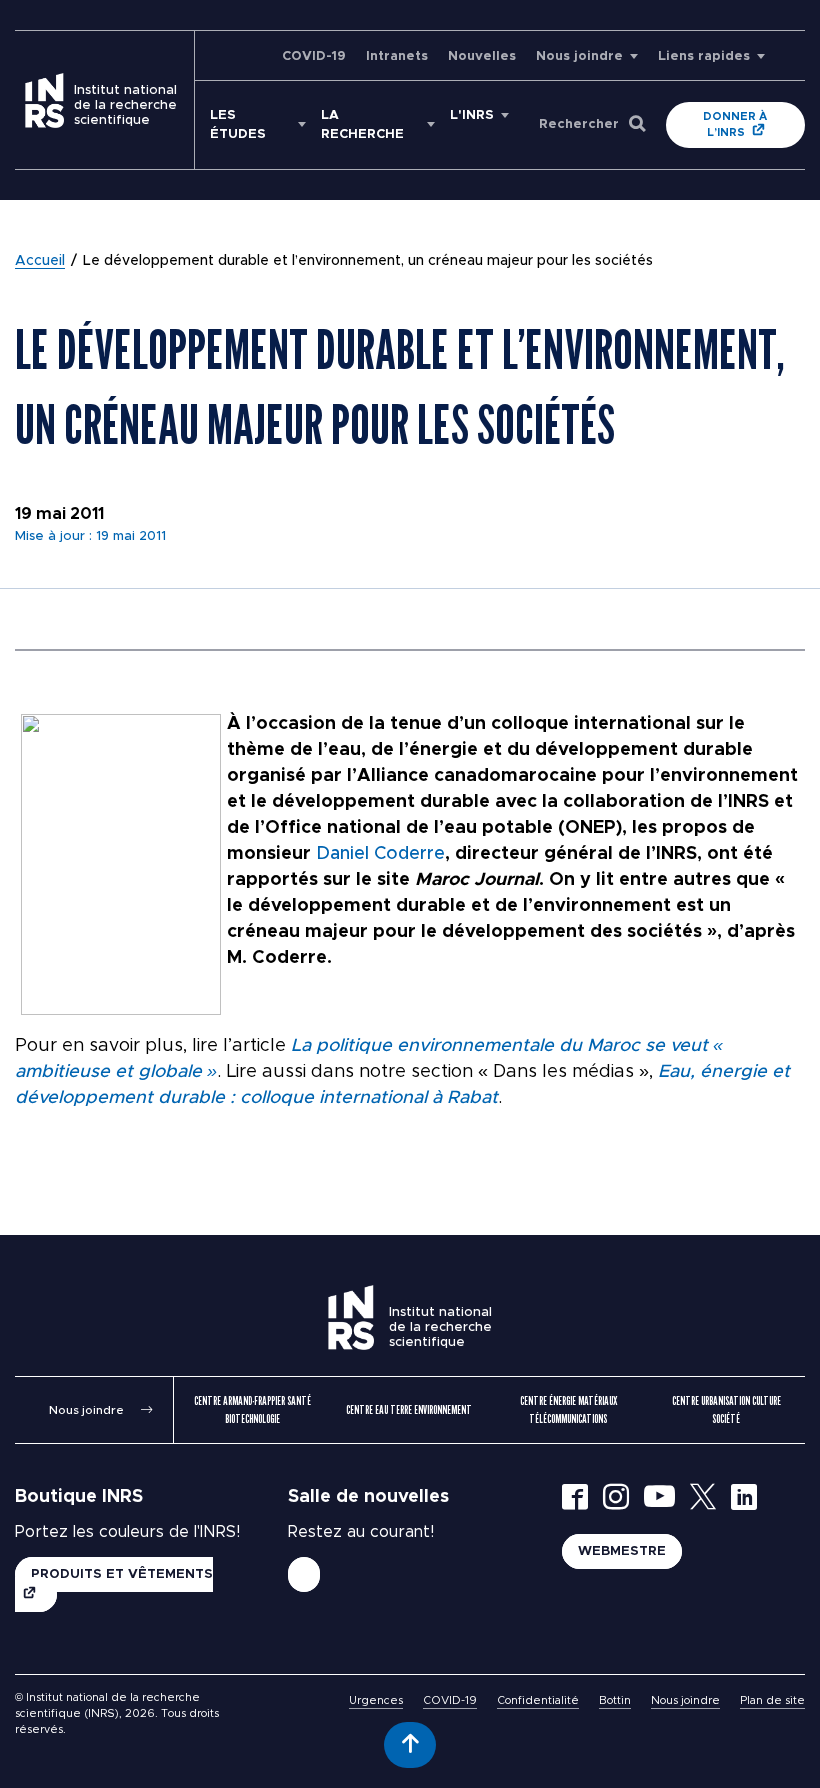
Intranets (397, 56)
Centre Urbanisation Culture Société (726, 1409)
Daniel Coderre (380, 854)
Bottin (615, 1700)
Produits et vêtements (122, 1574)
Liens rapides (704, 56)
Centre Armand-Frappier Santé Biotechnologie (252, 1409)
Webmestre (622, 1551)
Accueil (40, 261)
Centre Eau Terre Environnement (409, 1409)
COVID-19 (314, 56)
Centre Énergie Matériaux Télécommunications (568, 1409)
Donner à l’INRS (735, 124)
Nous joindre (579, 56)
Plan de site (772, 1700)
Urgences (376, 1700)
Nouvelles (482, 56)
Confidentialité (538, 1700)
